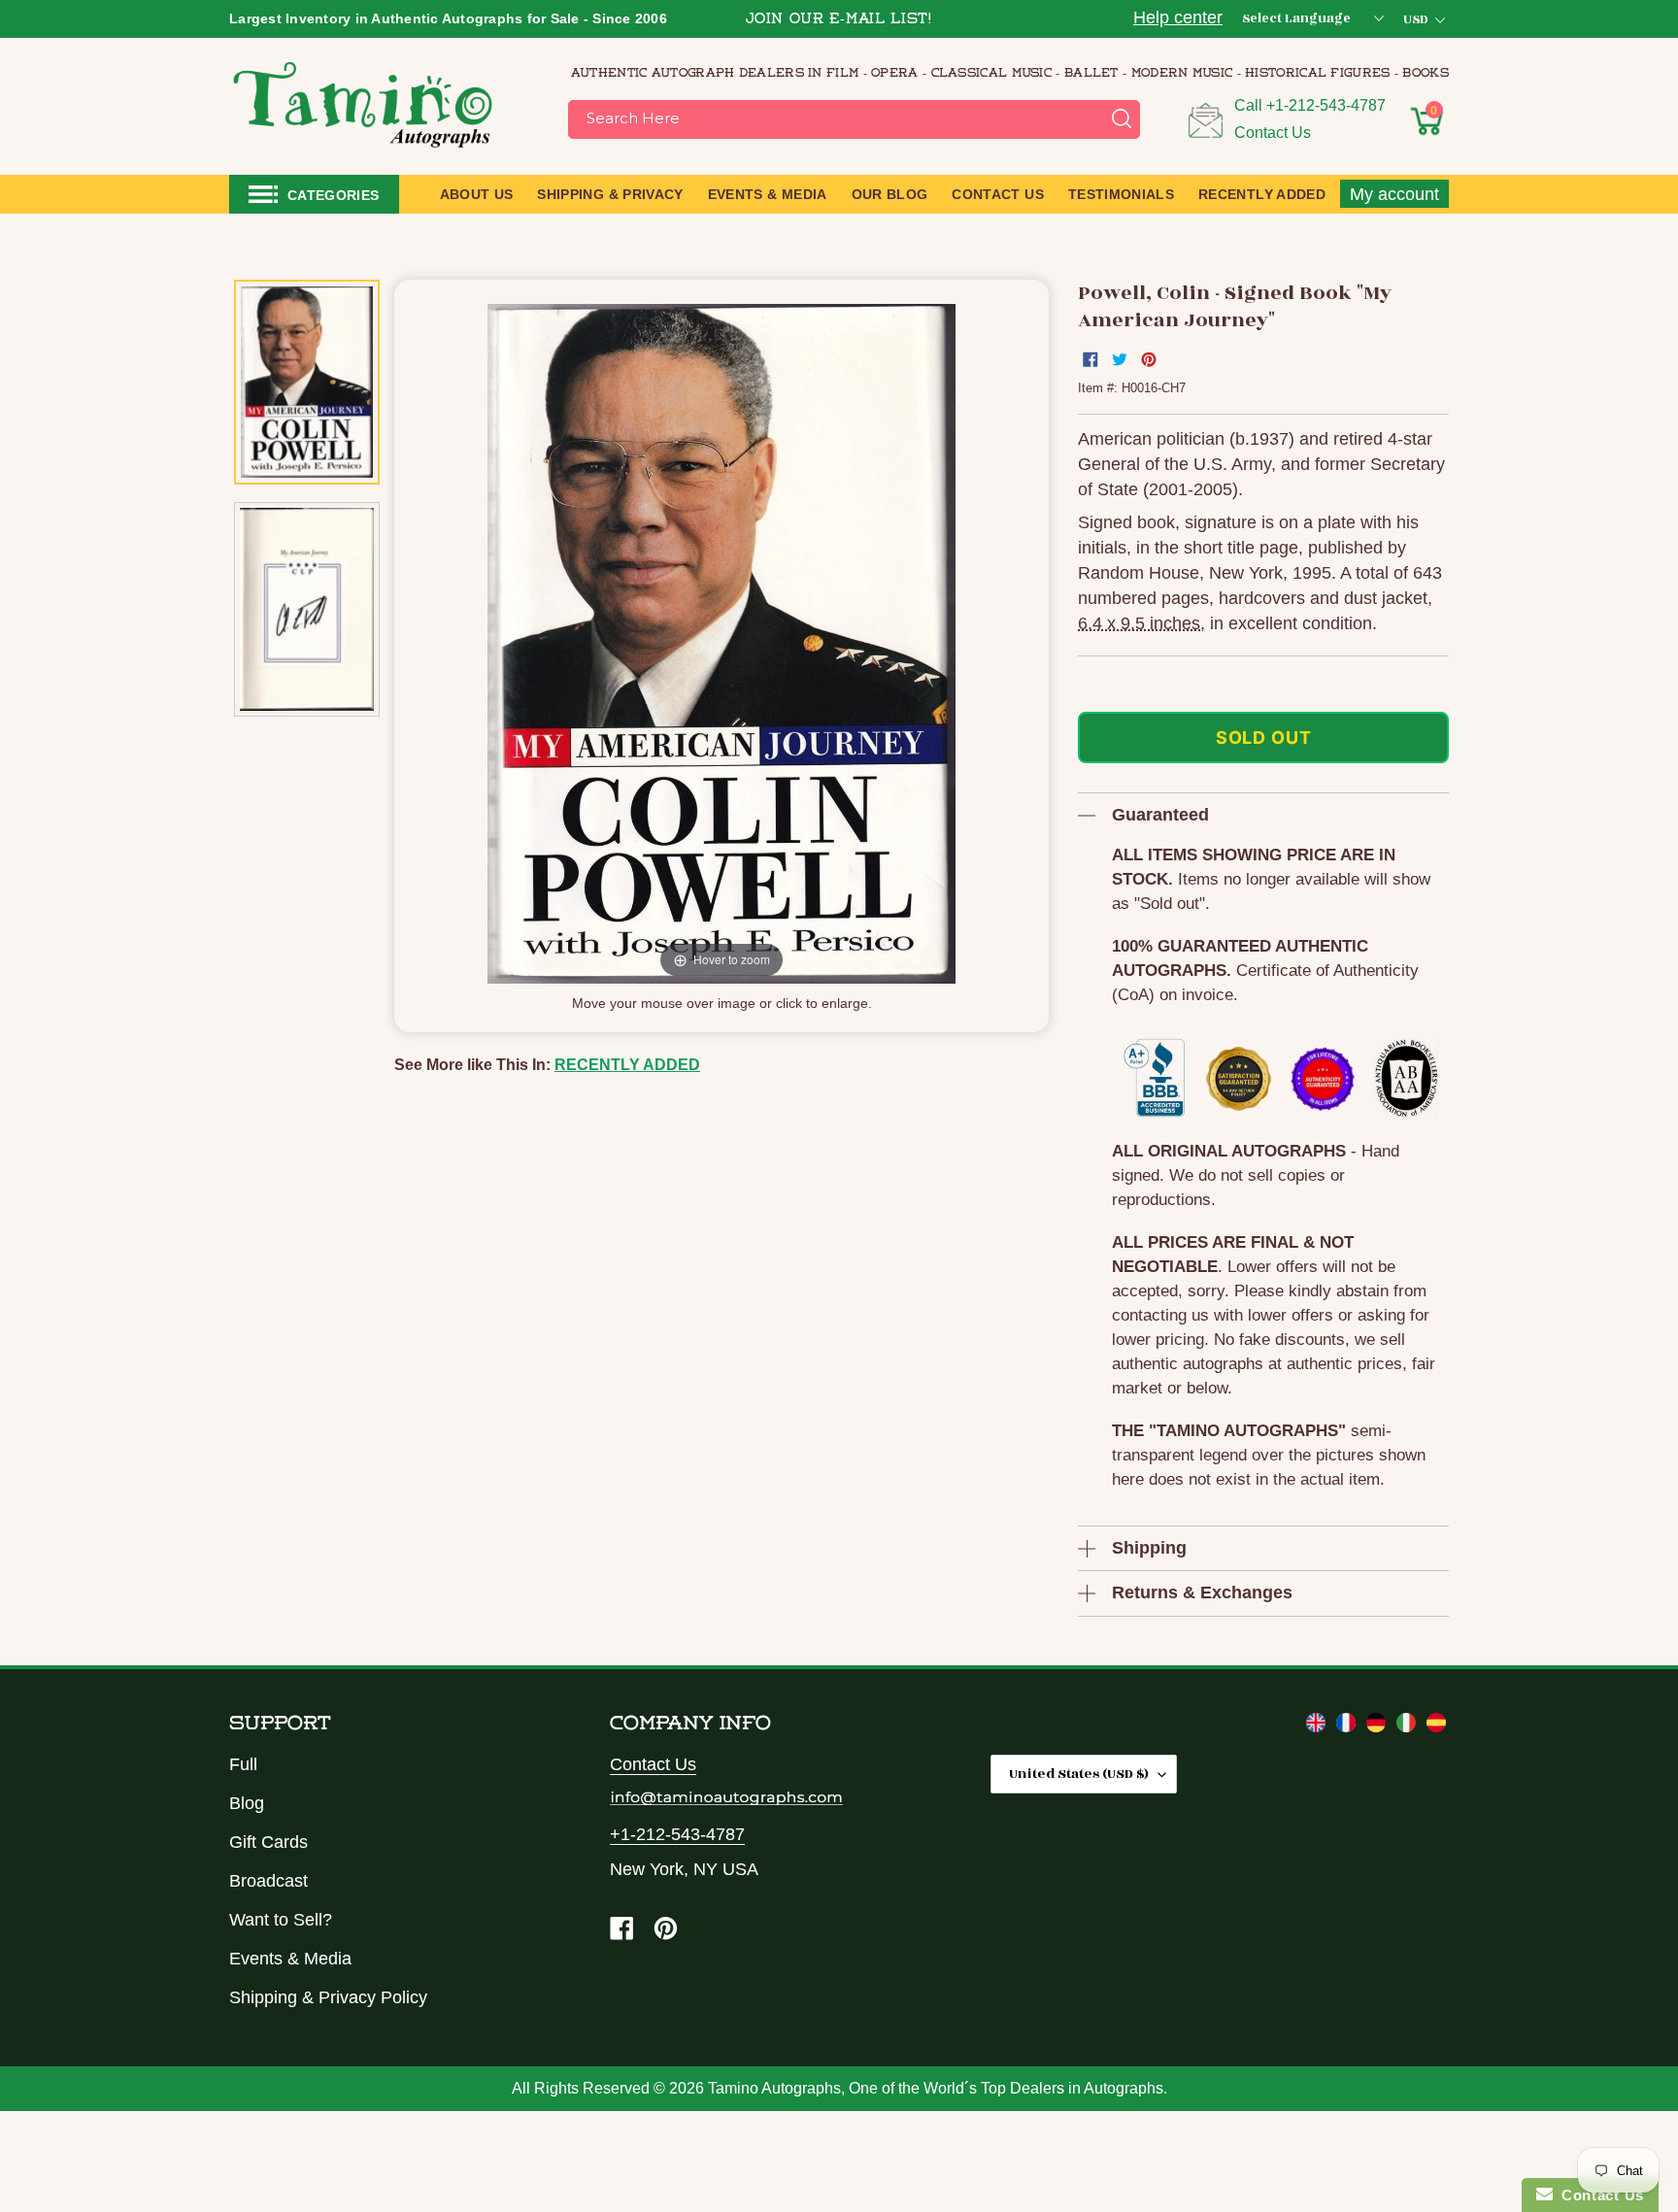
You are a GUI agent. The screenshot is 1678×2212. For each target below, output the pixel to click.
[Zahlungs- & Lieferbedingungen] (1378, 1726)
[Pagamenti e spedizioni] (1409, 1726)
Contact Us (1273, 133)
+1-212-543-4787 (1326, 105)
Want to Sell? (281, 1920)
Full (243, 1764)
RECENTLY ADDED (627, 1065)
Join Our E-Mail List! (839, 20)
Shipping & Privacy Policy (328, 1997)
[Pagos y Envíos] (1436, 1726)
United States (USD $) (1079, 1774)
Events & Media (290, 1959)
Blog (247, 1803)
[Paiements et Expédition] (1348, 1726)
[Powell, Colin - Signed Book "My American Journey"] (307, 383)
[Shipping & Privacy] (1318, 1726)
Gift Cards (268, 1842)
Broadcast (268, 1881)
